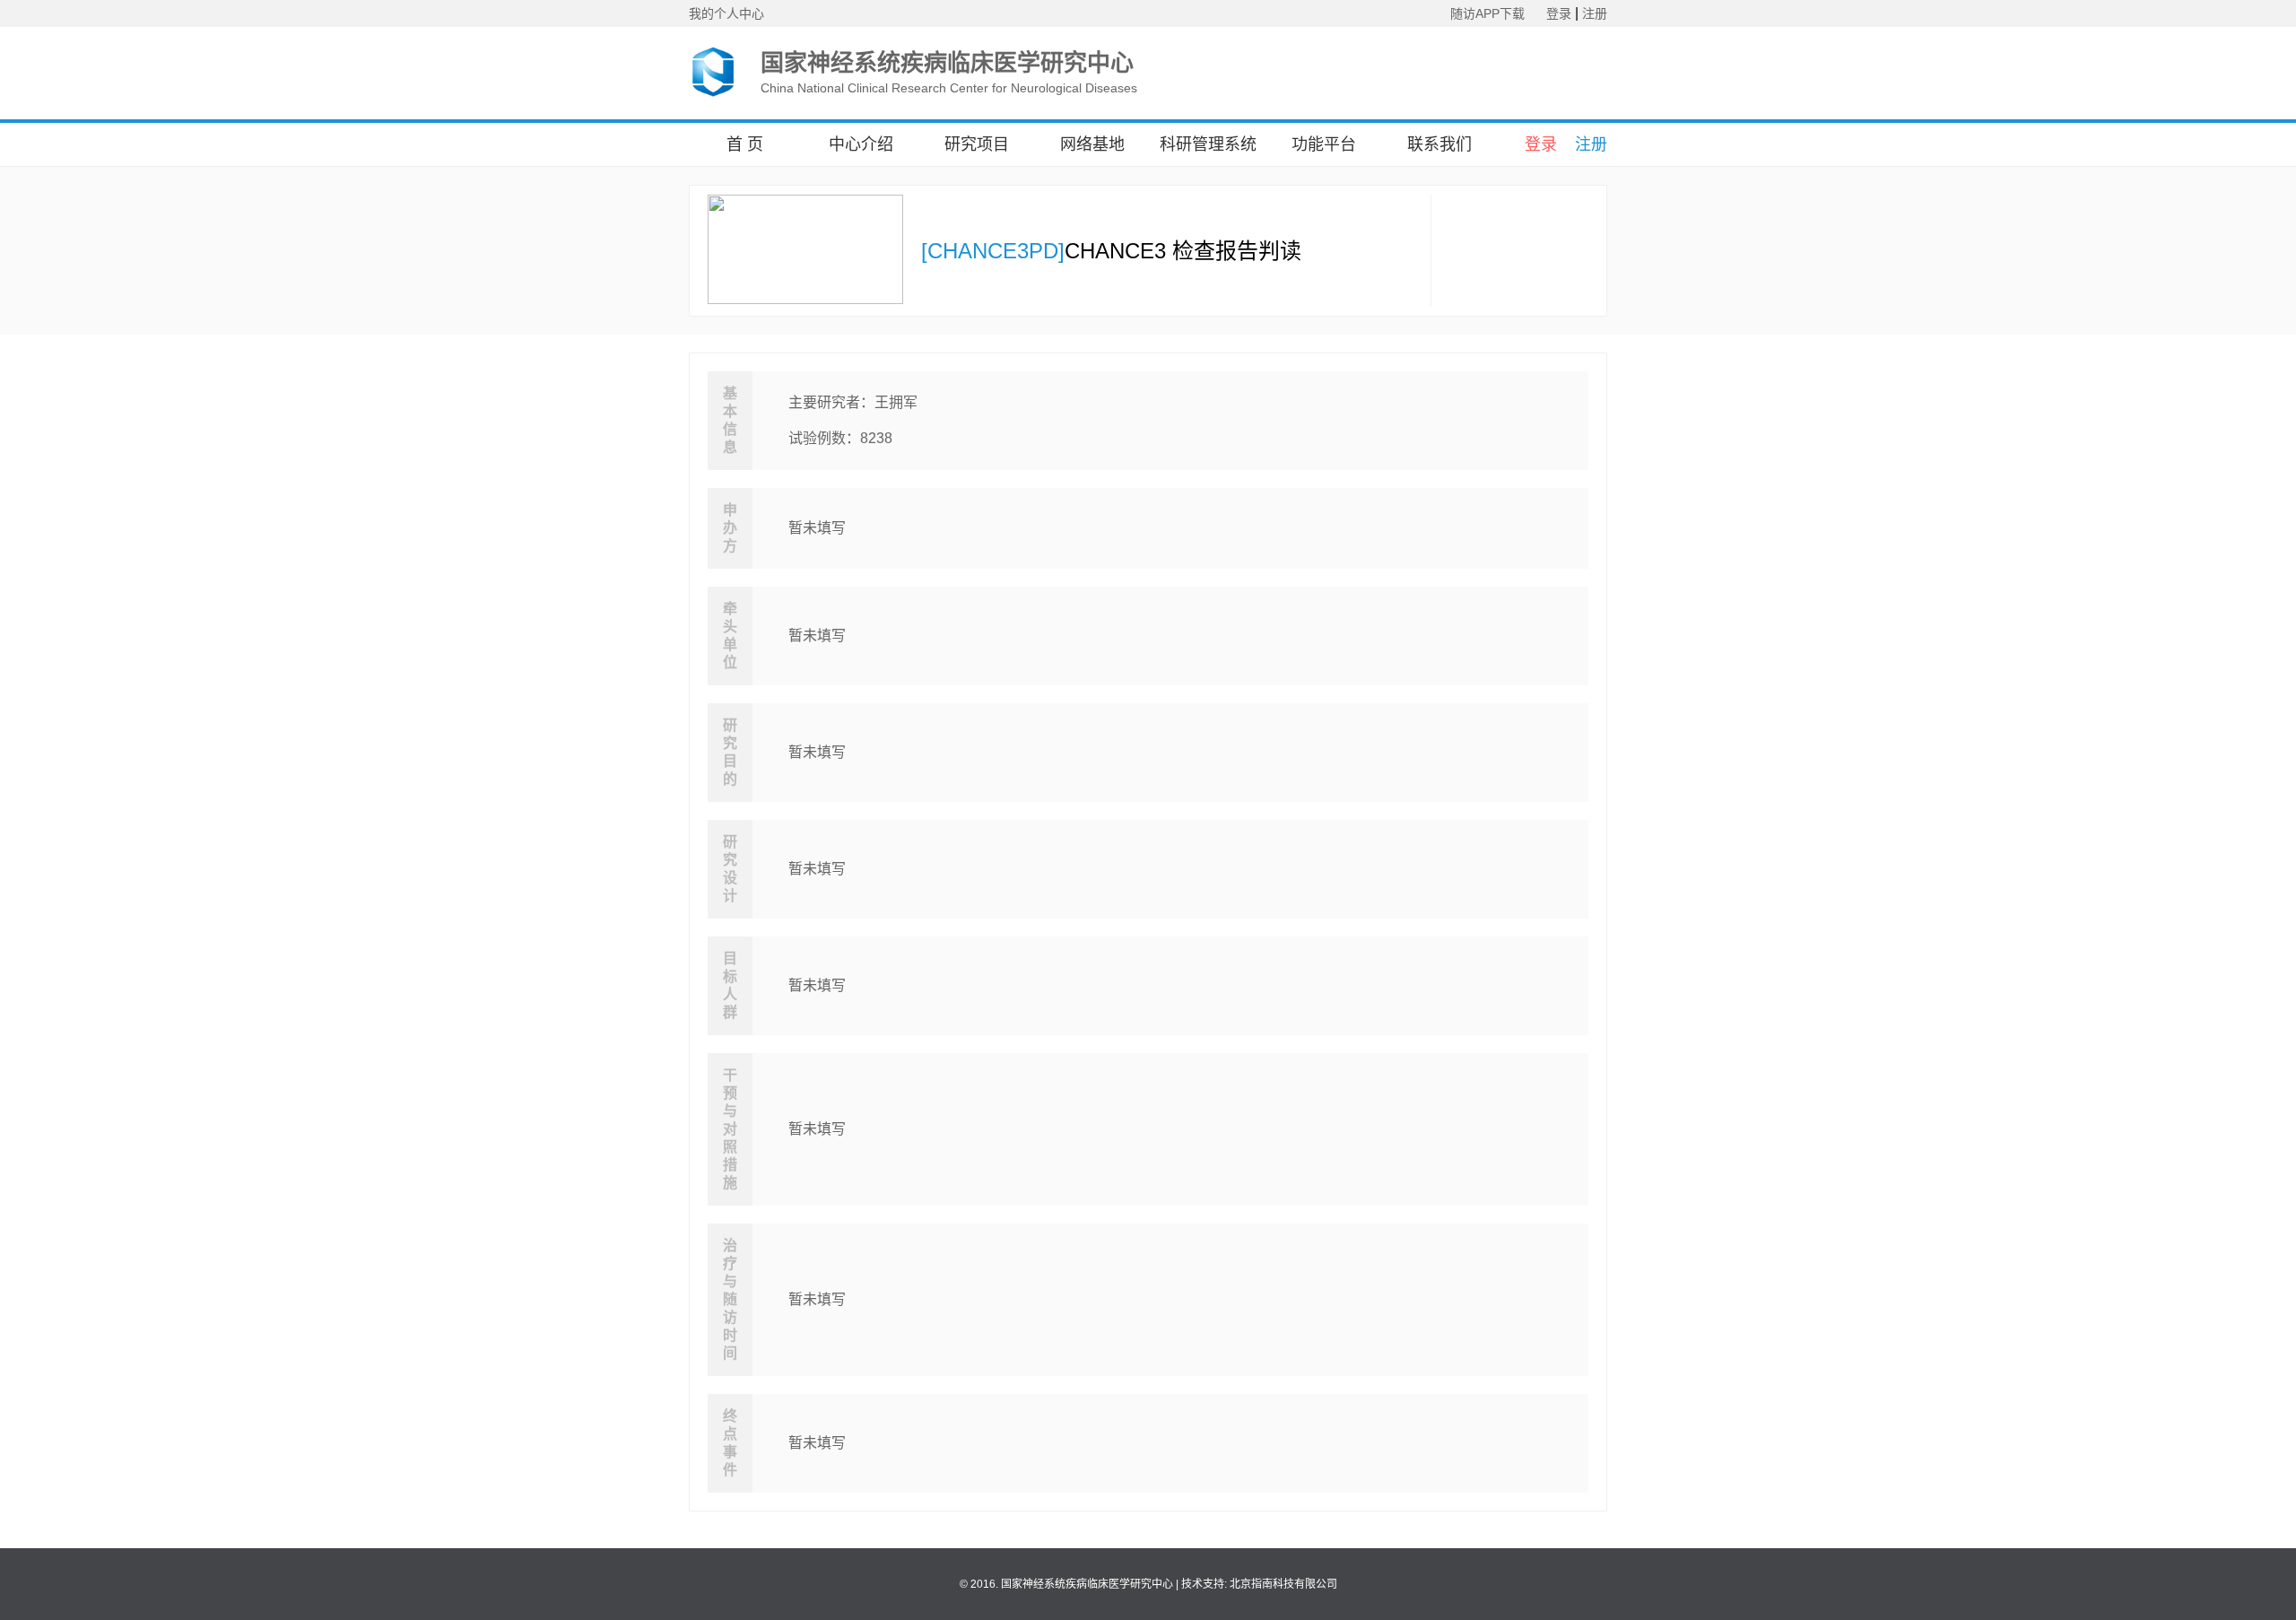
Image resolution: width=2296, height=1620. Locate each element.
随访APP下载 (1487, 13)
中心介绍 (861, 144)
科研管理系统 (1208, 144)
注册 (1595, 13)
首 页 (745, 144)
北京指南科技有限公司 (1283, 1584)
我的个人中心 (726, 13)
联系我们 (1439, 144)
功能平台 (1324, 144)
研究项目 (977, 144)
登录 (1559, 13)
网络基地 (1092, 144)
